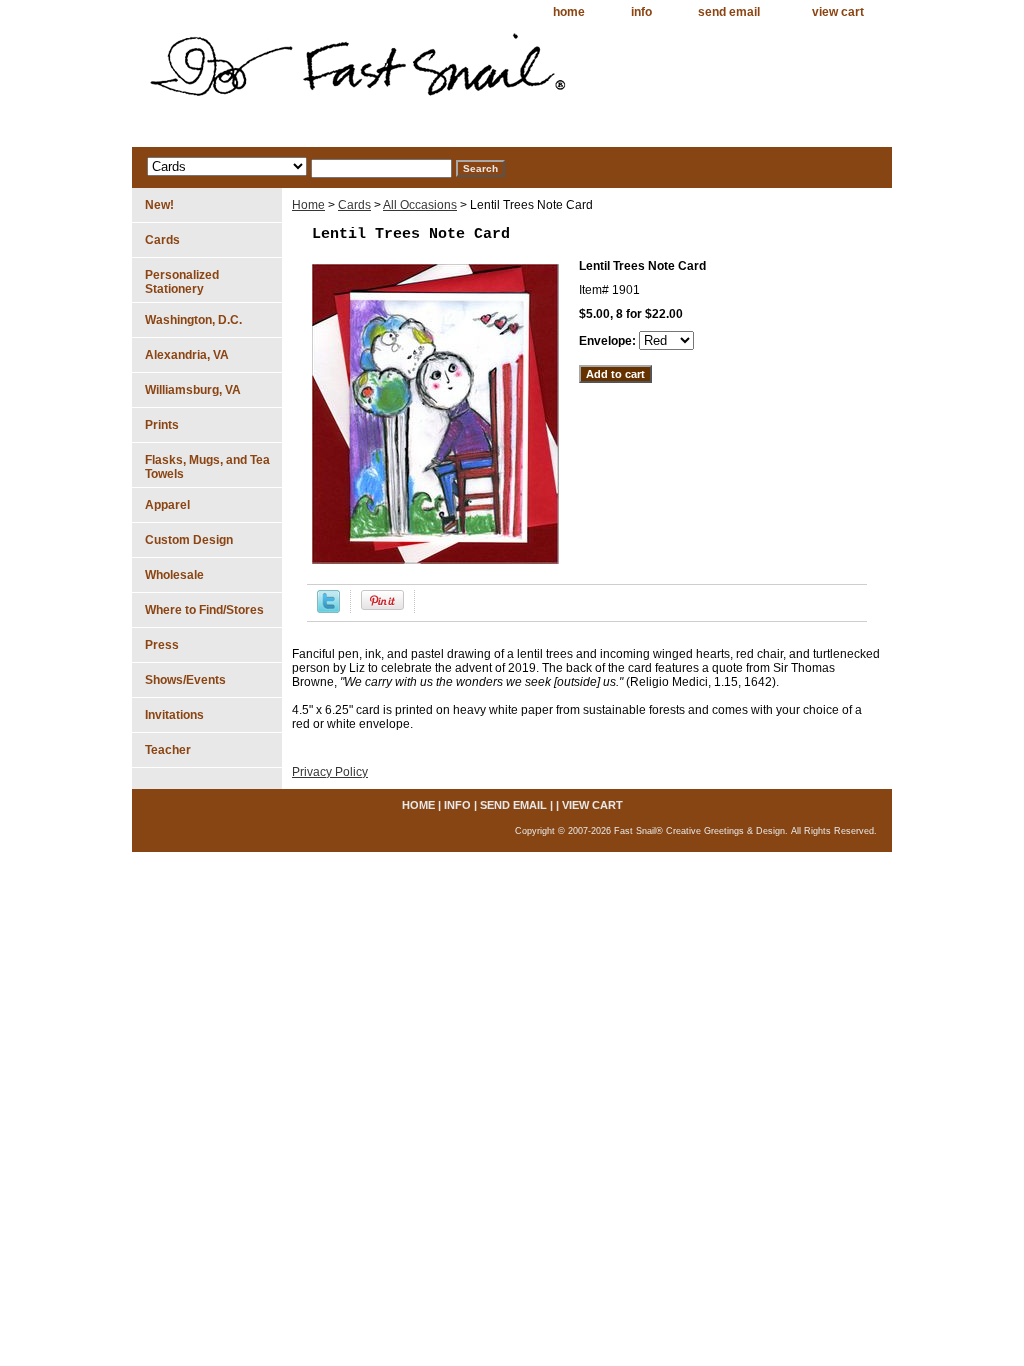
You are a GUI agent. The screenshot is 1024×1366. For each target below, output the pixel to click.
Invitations (174, 715)
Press (162, 645)
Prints (162, 425)
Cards (354, 205)
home (569, 12)
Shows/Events (185, 680)
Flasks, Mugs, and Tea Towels (207, 467)
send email (729, 12)
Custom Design (189, 540)
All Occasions (420, 205)
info (641, 12)
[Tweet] (328, 609)
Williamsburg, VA (193, 390)
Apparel (167, 505)
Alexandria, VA (187, 355)
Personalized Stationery (182, 282)
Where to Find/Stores (204, 610)
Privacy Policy (330, 772)
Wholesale (174, 575)
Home (308, 205)
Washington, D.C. (193, 320)
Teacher (168, 750)
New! (159, 205)
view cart (838, 12)
